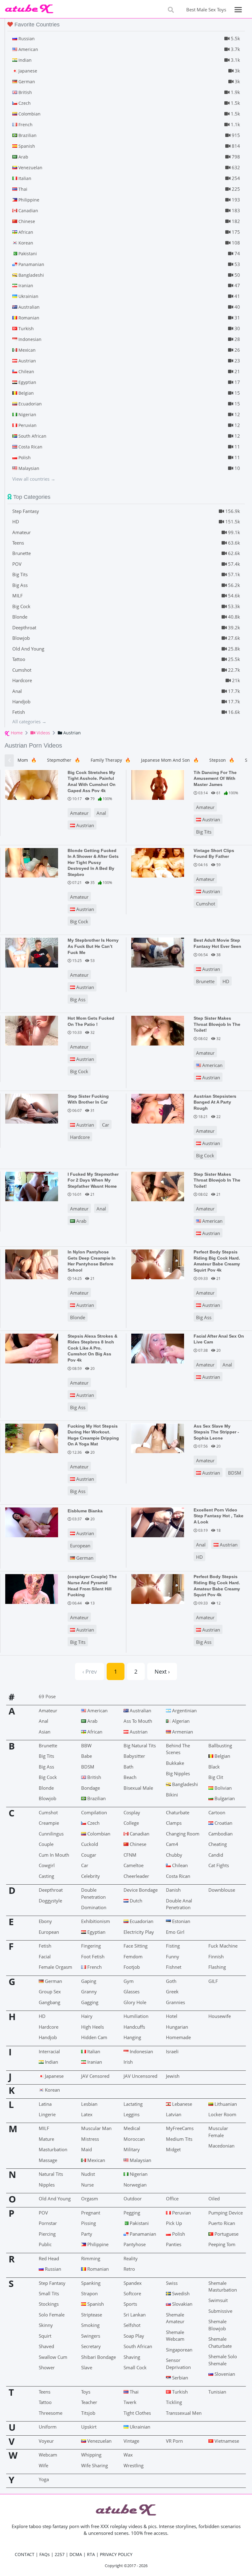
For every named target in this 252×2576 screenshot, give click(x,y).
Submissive (220, 2311)
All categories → (29, 721)
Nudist (88, 2174)
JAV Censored (95, 2076)
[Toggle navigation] (238, 10)
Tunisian (217, 2392)
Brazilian (96, 1798)
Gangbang (49, 2002)
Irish (128, 2062)
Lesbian (89, 2104)
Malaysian (140, 2160)
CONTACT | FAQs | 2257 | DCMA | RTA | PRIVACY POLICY (74, 2554)
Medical (132, 2128)
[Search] (171, 10)
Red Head (49, 2258)
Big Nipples (178, 1773)
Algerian (180, 1721)
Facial (45, 1956)
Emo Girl (175, 1932)
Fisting (173, 1946)
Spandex (133, 2283)
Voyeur (46, 2441)
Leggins (132, 2114)
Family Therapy (111, 760)
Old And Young (55, 2199)
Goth (171, 1981)
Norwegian (135, 2185)
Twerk (130, 2402)
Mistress (90, 2139)
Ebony (45, 1921)
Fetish (45, 1946)
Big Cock (79, 921)
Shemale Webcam (175, 2336)
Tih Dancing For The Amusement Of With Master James (215, 778)
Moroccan (134, 2139)
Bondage (91, 1788)
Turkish (179, 2392)
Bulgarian (224, 1798)
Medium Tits (179, 2139)
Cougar (89, 1855)
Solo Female (52, 2315)
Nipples (47, 2185)
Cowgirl (47, 1865)
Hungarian (177, 2027)
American (212, 1065)
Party (87, 2234)
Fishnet (174, 1967)
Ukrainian (139, 2427)
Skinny (46, 2325)
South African (138, 2346)
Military (132, 2149)
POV (43, 2213)
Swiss (172, 2283)
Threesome (51, 2413)
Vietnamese (226, 2441)
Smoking (90, 2325)
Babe (87, 1756)
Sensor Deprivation (178, 2363)
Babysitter (134, 1756)
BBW (86, 1745)
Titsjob (88, 2413)
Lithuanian (225, 2104)
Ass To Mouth (138, 1721)
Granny (89, 1992)
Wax (128, 2455)
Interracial (49, 2051)
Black (214, 1767)
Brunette (205, 981)
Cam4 (172, 1844)
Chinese (137, 1844)
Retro (129, 2269)
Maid (87, 2149)
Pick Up (174, 2223)
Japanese (54, 2076)
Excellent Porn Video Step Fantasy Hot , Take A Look (219, 1516)
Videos (43, 733)
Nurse (87, 2185)
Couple (46, 1844)
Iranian (94, 2062)
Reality (131, 2258)
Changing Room (183, 1834)
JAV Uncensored (140, 2076)
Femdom (133, 1956)
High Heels (93, 2027)
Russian (52, 2269)
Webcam (48, 2455)
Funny (173, 1956)
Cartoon (217, 1812)
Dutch (135, 1901)
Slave (87, 2367)
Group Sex (50, 1992)
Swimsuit (218, 2300)
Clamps (174, 1823)
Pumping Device (226, 2213)
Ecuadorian (141, 1921)
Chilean (179, 1865)
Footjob (132, 1967)
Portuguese (226, 2234)
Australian (140, 1710)
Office (172, 2199)
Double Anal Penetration (179, 1904)
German (84, 1558)
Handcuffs (134, 2027)
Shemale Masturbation (223, 2286)
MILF (44, 2128)
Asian (45, 1732)
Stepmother (63, 760)
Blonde (78, 1317)
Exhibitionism (96, 1921)
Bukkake (175, 1763)
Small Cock (135, 2367)
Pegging (132, 2213)
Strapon (89, 2293)
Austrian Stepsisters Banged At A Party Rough (215, 1102)
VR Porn (174, 2441)
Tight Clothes (137, 2413)
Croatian (223, 1823)
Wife (43, 2465)
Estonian (181, 1921)
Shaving (132, 2357)
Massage (48, 2160)
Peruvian (181, 2213)
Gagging (90, 2002)
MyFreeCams (180, 2128)
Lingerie (47, 2114)
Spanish (95, 2304)
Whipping (91, 2455)
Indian (51, 2062)
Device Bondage (141, 1890)
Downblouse (222, 1890)
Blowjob (47, 1798)
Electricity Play (139, 1932)
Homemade (178, 2037)
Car (106, 1125)
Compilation (94, 1812)
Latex (87, 2114)
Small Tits (49, 2293)
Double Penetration (93, 1893)
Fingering (91, 1946)
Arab (81, 1221)
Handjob (48, 2037)
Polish (178, 2234)
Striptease (92, 2315)
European (80, 1546)
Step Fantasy (52, 2283)
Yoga (44, 2479)
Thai (134, 2392)
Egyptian (96, 1932)
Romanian (97, 2269)
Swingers (91, 2336)
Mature (46, 2139)
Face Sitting (136, 1946)
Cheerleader (136, 1876)
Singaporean (179, 2350)
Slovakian (182, 2304)
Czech (93, 1823)
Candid (216, 1855)
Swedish (180, 2293)
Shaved (46, 2346)
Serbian (179, 2378)
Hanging (132, 2037)
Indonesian (141, 2051)
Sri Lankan (135, 2315)
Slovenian (224, 2374)
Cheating (218, 1844)
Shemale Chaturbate (220, 2342)
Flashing (217, 1967)
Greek (172, 1992)
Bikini (172, 1795)
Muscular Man (96, 2128)
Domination (94, 1907)
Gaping (89, 1981)
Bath (128, 1767)
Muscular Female (218, 2132)
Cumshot (206, 904)
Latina (45, 2104)
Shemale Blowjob (217, 2325)
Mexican (96, 2160)
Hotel (172, 2016)
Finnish (216, 1956)
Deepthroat (51, 1890)
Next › (162, 1671)
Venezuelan (99, 2441)
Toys (86, 2392)
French (94, 1967)
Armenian (182, 1732)
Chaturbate (178, 1812)
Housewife (220, 2016)
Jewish (173, 2076)
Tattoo (45, 2402)
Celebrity (91, 1876)
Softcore (132, 2293)
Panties (174, 2244)
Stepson (222, 760)
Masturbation (53, 2149)
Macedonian (221, 2146)
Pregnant (91, 2213)
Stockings (49, 2304)
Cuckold (90, 1844)
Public (45, 2244)
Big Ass (78, 999)
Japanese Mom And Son (170, 760)
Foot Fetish (93, 1956)
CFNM (130, 1855)
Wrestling (134, 2465)
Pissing (89, 2223)
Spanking (91, 2283)
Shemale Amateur (175, 2318)
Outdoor (133, 2199)
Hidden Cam (94, 2037)
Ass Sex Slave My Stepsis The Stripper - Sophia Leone (216, 1432)
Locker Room (222, 2114)
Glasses (132, 1992)
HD (226, 981)
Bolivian (222, 1788)
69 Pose (47, 1696)
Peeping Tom (222, 2244)
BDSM (235, 1473)
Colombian (98, 1834)
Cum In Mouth (54, 1855)
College (131, 1823)
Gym (129, 1981)
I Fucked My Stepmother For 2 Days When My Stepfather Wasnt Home (93, 1180)
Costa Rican (178, 1876)
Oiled (214, 2199)
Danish (173, 1890)
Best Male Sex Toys (206, 10)
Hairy (87, 2016)
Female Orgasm (55, 1967)
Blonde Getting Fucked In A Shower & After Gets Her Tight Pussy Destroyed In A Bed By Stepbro (93, 862)
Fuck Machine (223, 1946)
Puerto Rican (222, 2223)
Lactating (133, 2104)
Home (16, 733)
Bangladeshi (184, 1784)
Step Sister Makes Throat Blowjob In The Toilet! (217, 1024)
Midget (173, 2149)
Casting (46, 1876)
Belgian (222, 1756)
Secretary (91, 2346)
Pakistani (139, 2223)
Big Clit (216, 1777)
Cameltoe (134, 1865)
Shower (47, 2367)
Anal (101, 813)
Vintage (131, 2441)
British (94, 1777)
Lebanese (181, 2104)
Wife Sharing (94, 2465)
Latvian (174, 2114)
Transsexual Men (184, 2413)
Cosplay (132, 1812)
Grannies (175, 2002)
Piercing (47, 2234)
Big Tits (204, 832)
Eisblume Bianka (85, 1511)
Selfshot (132, 2325)
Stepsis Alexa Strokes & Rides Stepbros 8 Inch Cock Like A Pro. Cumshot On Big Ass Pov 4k (93, 1348)
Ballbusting (220, 1745)
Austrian (85, 825)
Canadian (139, 1834)
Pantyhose (135, 2244)
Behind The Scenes (178, 1749)
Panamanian (142, 2234)
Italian (93, 2051)
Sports (130, 2304)
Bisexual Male (138, 1788)
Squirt (45, 2336)
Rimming (91, 2258)
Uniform (48, 2427)
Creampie (49, 1823)
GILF (213, 1981)
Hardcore (80, 1137)
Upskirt (89, 2427)
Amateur (79, 813)
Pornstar (48, 2223)
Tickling (174, 2402)
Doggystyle (50, 1901)
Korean (52, 2090)
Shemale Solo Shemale (223, 2360)
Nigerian (138, 2174)
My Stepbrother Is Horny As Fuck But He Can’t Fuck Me (93, 946)
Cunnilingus (51, 1834)
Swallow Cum (53, 2357)
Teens (45, 2392)
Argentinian (184, 1710)
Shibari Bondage (98, 2357)
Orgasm (90, 2199)
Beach (130, 1777)
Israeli (172, 2051)
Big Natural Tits (140, 1745)
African (94, 1732)
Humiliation (136, 2016)
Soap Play (134, 2336)
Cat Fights (219, 1865)
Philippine (97, 2244)
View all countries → (34, 479)
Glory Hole (135, 2002)
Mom (27, 760)
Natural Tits (51, 2174)
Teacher (89, 2402)
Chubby (174, 1855)
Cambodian (220, 1834)
